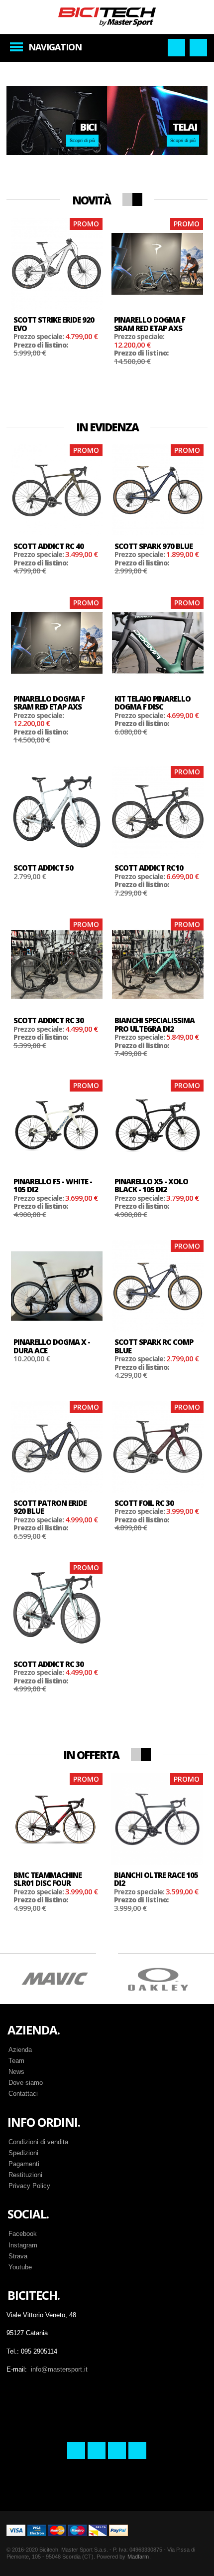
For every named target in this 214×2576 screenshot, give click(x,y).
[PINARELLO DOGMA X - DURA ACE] (57, 1286)
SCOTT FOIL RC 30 (144, 1503)
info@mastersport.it (59, 2369)
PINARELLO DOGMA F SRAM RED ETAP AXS (150, 324)
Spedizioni (23, 2153)
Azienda (20, 2050)
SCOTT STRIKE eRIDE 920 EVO (54, 324)
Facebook (23, 2234)
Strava (18, 2256)
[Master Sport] (107, 16)
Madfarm (138, 2557)
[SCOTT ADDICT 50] (57, 812)
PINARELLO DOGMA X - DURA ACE (52, 1346)
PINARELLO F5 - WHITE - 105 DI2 (53, 1186)
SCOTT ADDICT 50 (43, 868)
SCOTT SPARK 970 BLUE (154, 546)
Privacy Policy (29, 2186)
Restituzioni (25, 2175)
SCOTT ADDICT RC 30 (49, 1020)
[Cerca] (176, 48)
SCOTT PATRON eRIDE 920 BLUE (50, 1507)
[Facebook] (76, 2450)
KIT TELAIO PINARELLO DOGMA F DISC (153, 703)
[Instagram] (97, 2450)
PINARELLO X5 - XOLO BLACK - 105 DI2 (151, 1186)
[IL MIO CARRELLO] (198, 48)
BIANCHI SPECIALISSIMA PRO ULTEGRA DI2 (155, 1024)
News (16, 2072)
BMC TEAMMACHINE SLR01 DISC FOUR (48, 1879)
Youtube (20, 2267)
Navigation (55, 47)
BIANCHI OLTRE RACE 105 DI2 (156, 1879)
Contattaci (23, 2094)
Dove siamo (26, 2083)
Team (16, 2061)
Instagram (23, 2245)
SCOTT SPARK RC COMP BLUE (154, 1346)
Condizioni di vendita (38, 2142)
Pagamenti (24, 2164)
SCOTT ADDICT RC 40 (49, 546)
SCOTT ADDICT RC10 (149, 868)
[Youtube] (137, 2450)
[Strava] (117, 2450)
